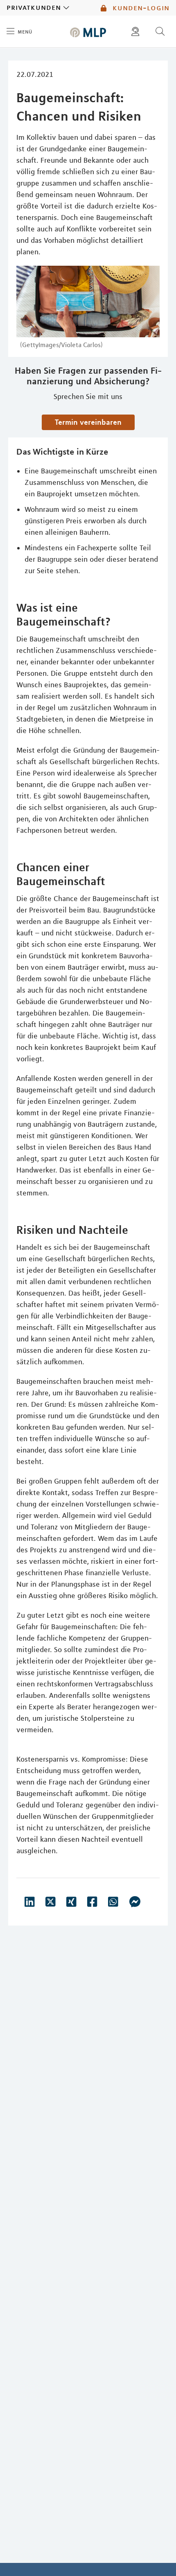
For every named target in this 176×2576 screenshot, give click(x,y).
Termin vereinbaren (88, 422)
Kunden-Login (140, 8)
